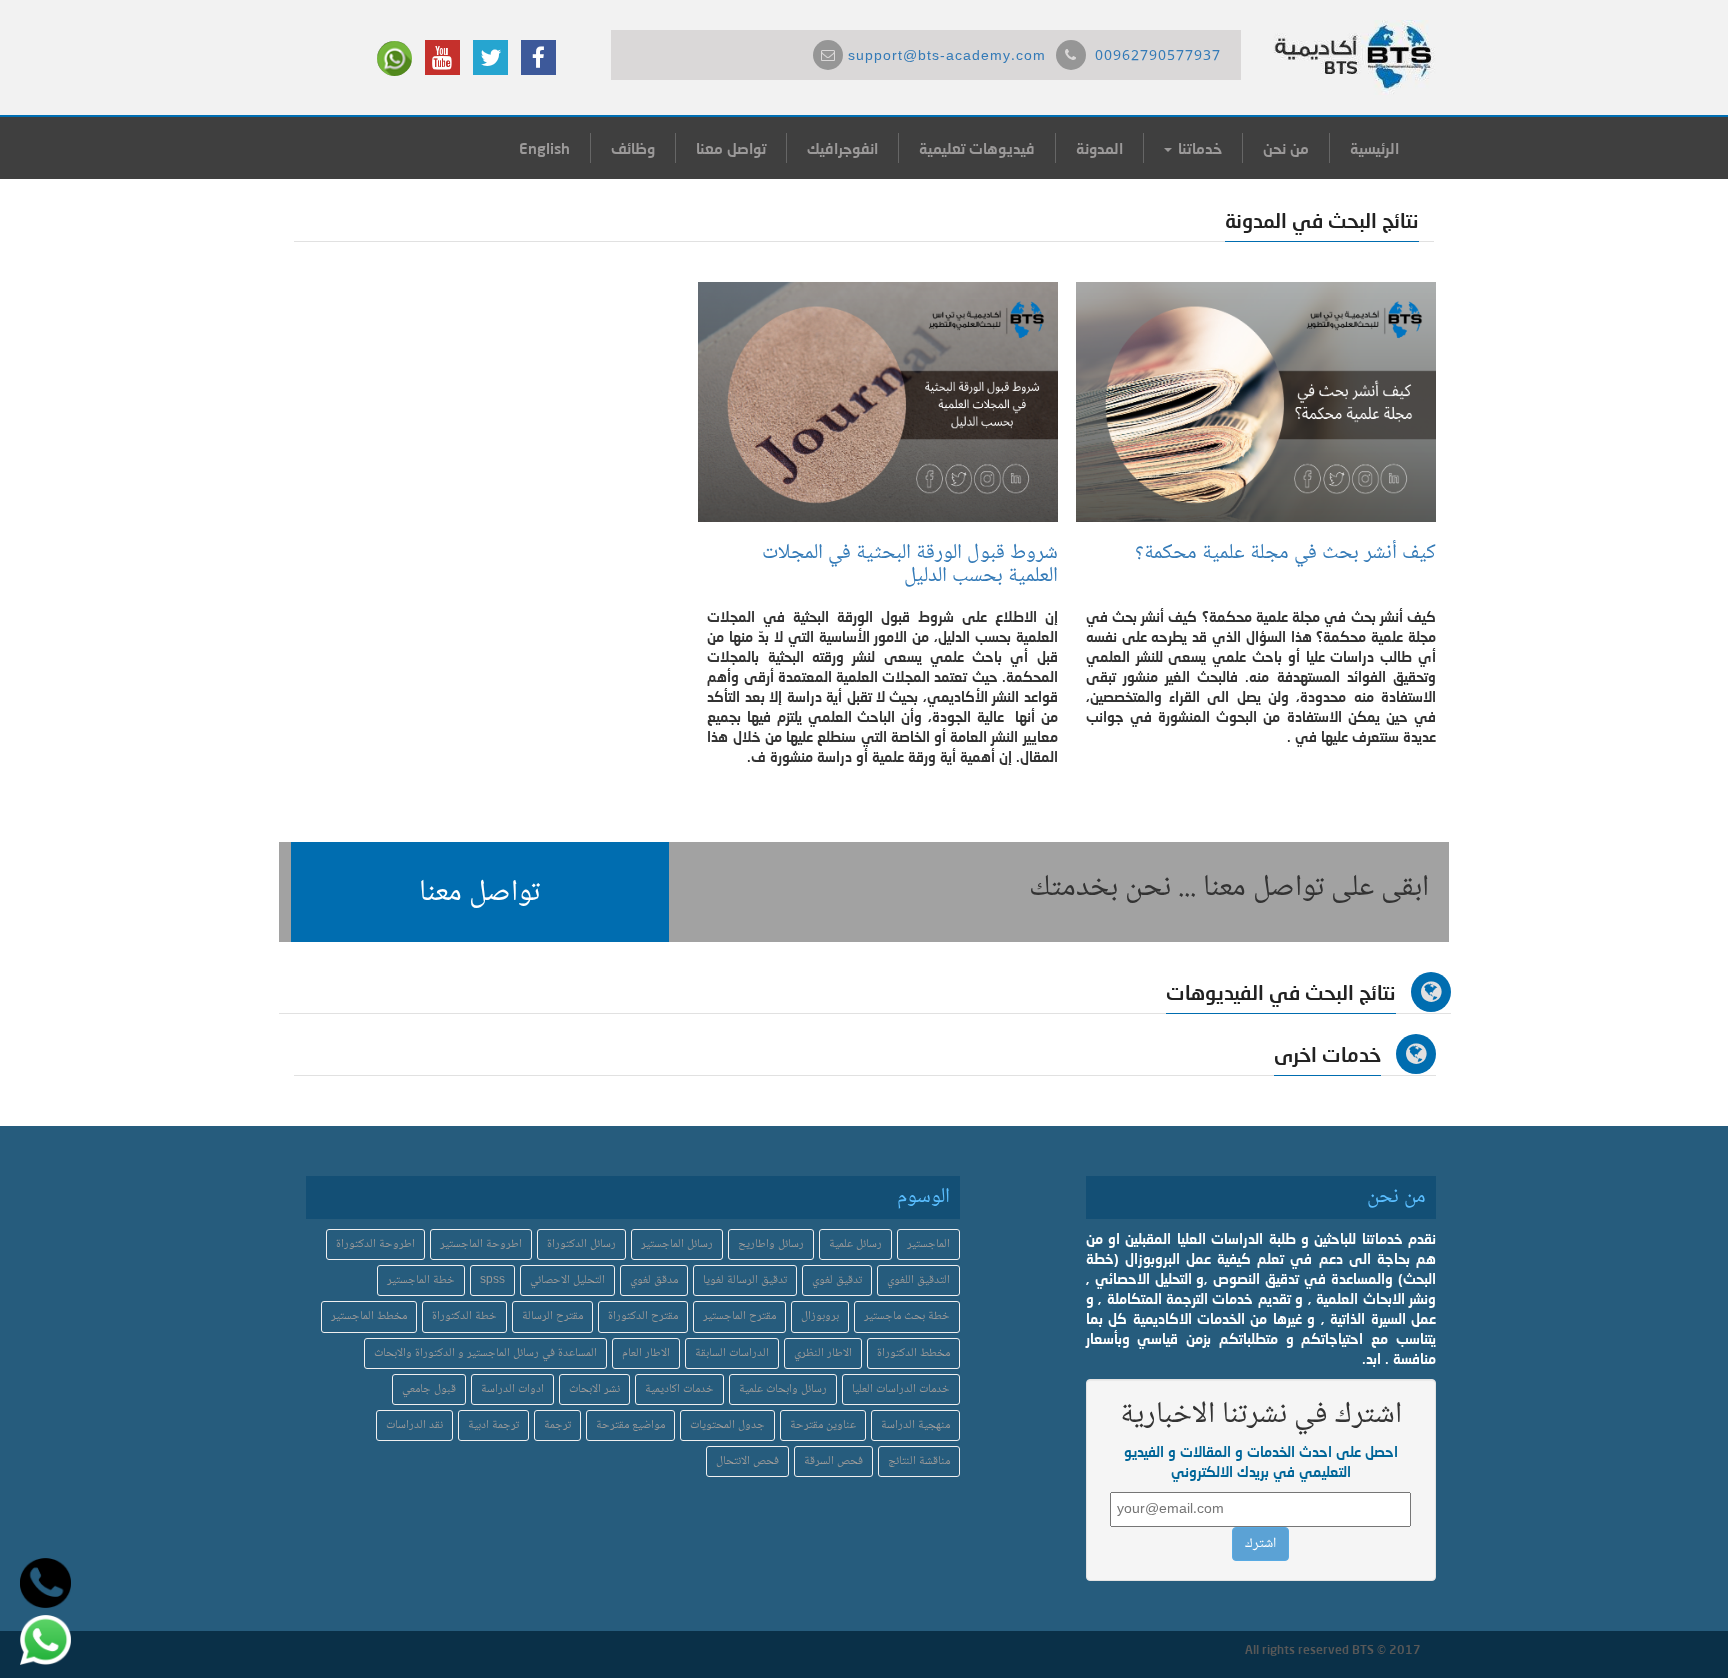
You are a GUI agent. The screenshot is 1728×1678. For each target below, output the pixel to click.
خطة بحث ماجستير (907, 1316)
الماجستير (928, 1244)
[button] (480, 892)
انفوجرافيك (842, 148)
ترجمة (557, 1425)
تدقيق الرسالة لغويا (745, 1280)
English (544, 148)
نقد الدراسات (414, 1425)
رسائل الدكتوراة (581, 1244)
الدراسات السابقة (732, 1353)
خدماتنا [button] (1198, 148)
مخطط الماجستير (369, 1316)
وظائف (633, 148)
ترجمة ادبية (493, 1425)
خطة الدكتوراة (464, 1316)
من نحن (1286, 148)
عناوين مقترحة (823, 1425)
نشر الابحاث (594, 1389)
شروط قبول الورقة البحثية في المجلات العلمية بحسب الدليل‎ (910, 565)
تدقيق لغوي (837, 1280)
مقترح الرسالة (552, 1316)
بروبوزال (820, 1316)
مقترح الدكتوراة (643, 1316)
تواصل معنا (731, 148)
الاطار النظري (823, 1353)
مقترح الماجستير (739, 1316)
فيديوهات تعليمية (977, 148)
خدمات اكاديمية (679, 1389)
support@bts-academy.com (947, 57)
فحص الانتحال (747, 1461)
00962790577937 (1158, 57)
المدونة (1099, 148)
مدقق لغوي (654, 1280)
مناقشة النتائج (919, 1461)
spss (492, 1280)
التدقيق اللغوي (918, 1280)
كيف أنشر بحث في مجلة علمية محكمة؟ (1285, 553)
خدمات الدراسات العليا (901, 1389)
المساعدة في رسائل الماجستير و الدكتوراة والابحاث (485, 1353)
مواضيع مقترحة (630, 1425)
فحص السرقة (833, 1461)
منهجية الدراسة (915, 1425)
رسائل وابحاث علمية (783, 1389)
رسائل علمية (855, 1244)
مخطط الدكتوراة (913, 1353)
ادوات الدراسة (512, 1389)
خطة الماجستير (421, 1280)
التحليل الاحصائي (567, 1280)
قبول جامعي (429, 1389)
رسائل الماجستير (677, 1244)
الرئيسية (1374, 148)
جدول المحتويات (727, 1425)
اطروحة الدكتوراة (375, 1244)
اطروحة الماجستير (481, 1244)
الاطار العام (646, 1353)
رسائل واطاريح (771, 1244)
